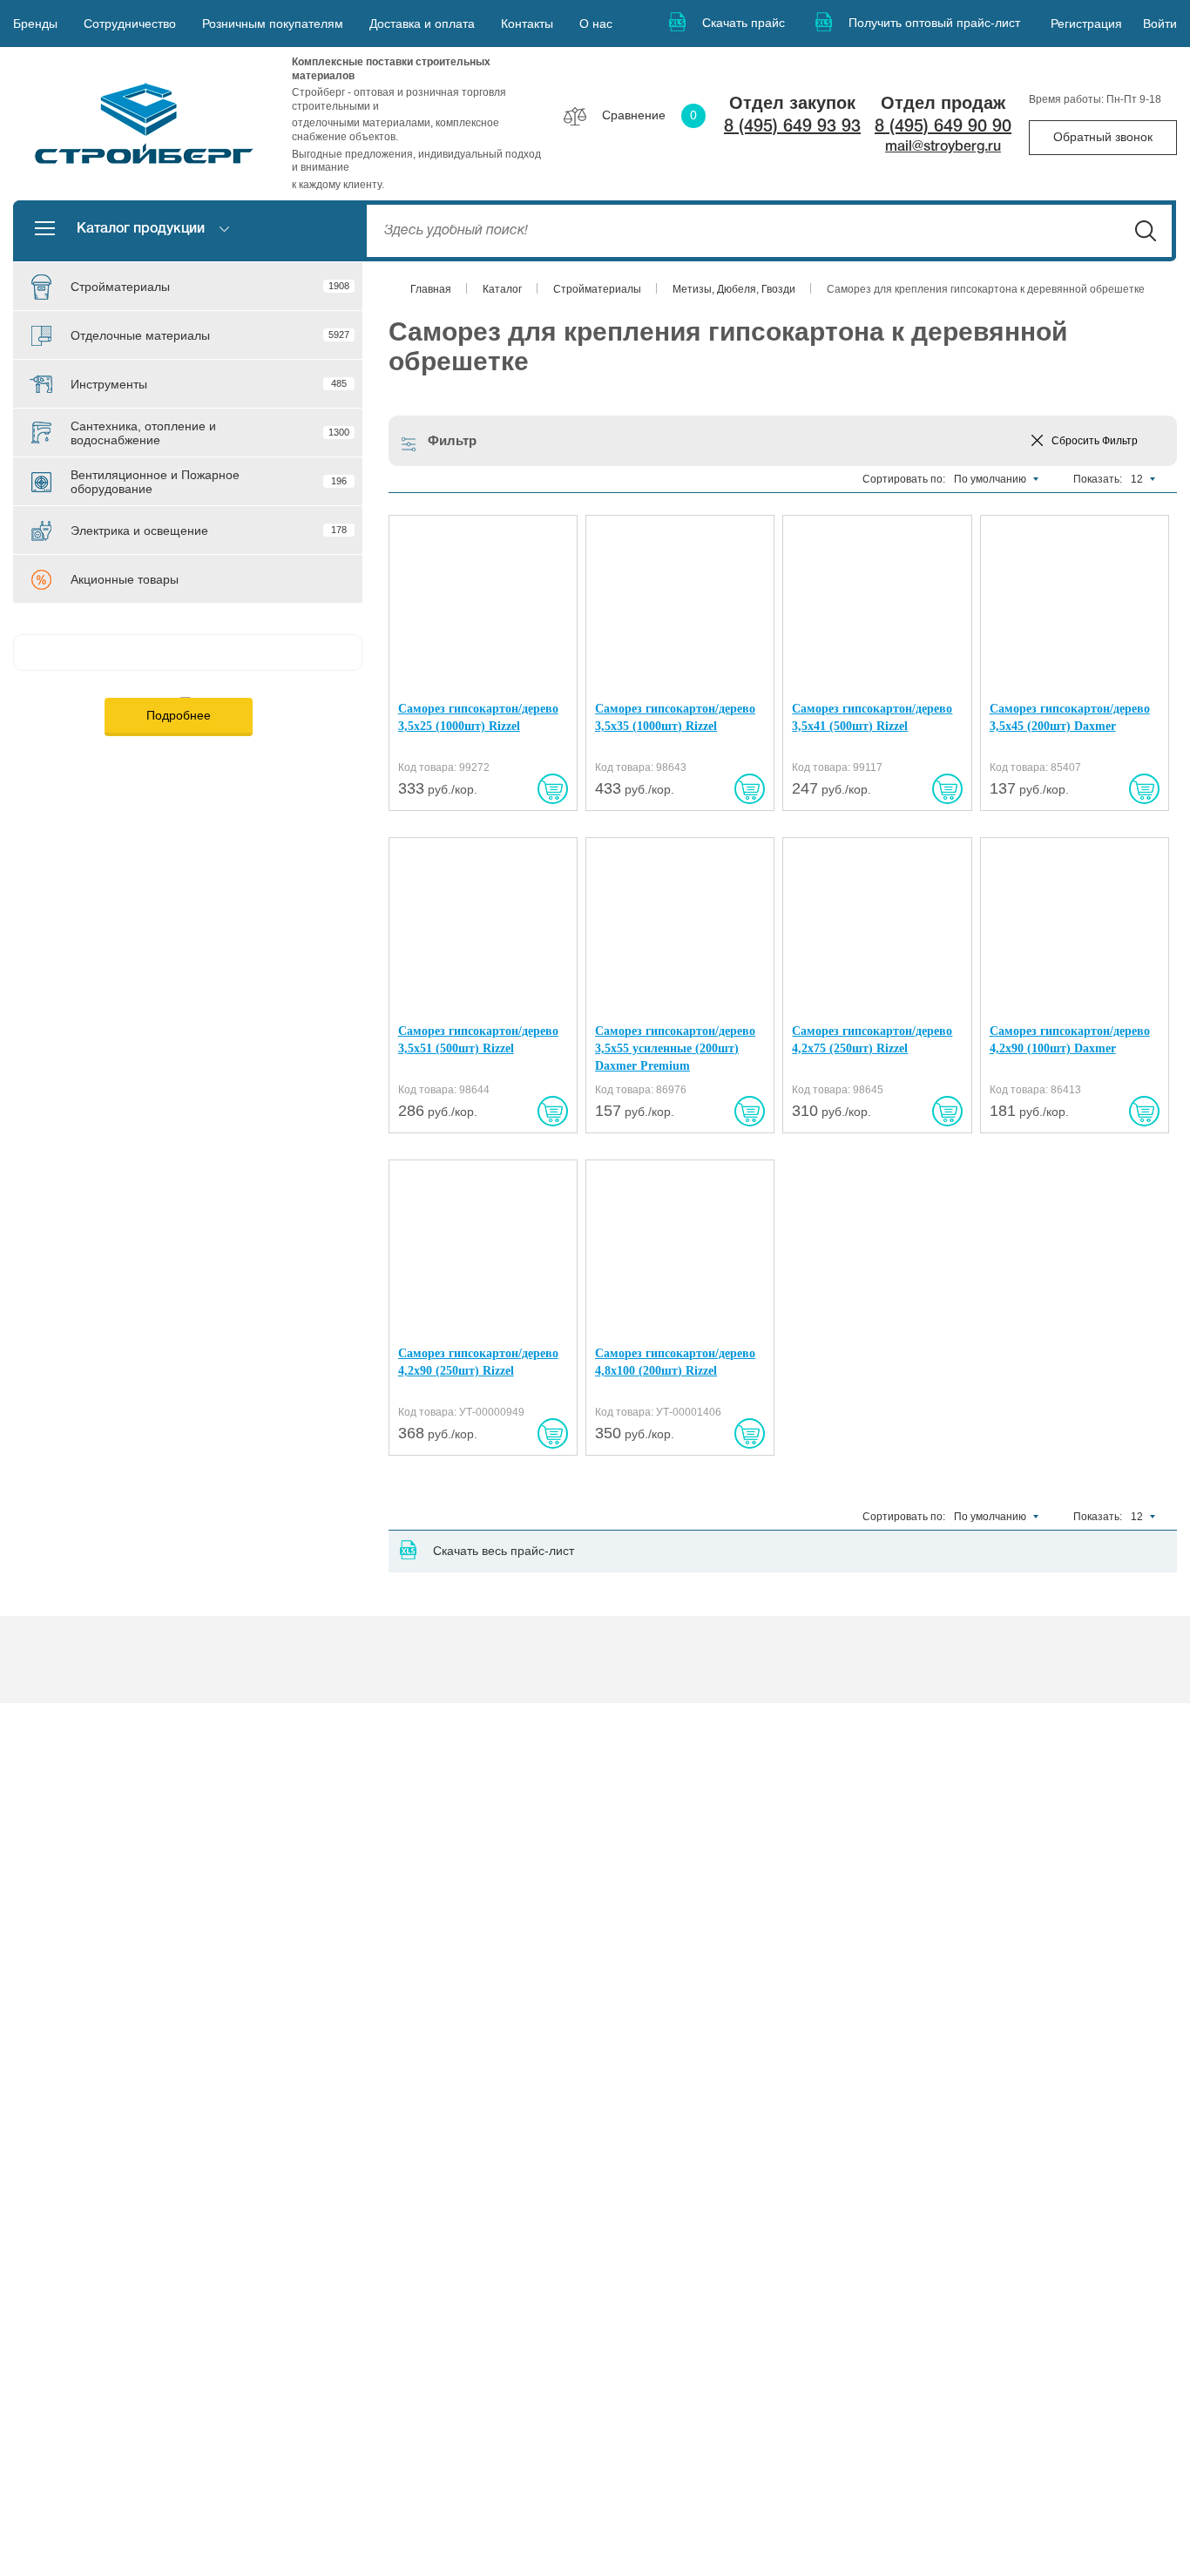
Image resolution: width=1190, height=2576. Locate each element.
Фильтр (452, 440)
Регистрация (1086, 24)
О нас (596, 24)
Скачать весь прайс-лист (504, 1551)
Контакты (527, 24)
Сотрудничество (130, 24)
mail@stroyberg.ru (943, 147)
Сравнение (649, 115)
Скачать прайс (744, 23)
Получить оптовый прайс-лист (934, 23)
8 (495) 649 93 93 (792, 127)
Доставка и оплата (422, 24)
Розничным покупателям (273, 24)
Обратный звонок (1103, 137)
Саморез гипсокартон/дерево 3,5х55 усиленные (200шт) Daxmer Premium (675, 1048)
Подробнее (179, 715)
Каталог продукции (141, 229)
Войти (1160, 24)
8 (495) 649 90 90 (943, 127)
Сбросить (1095, 441)
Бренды (35, 24)
